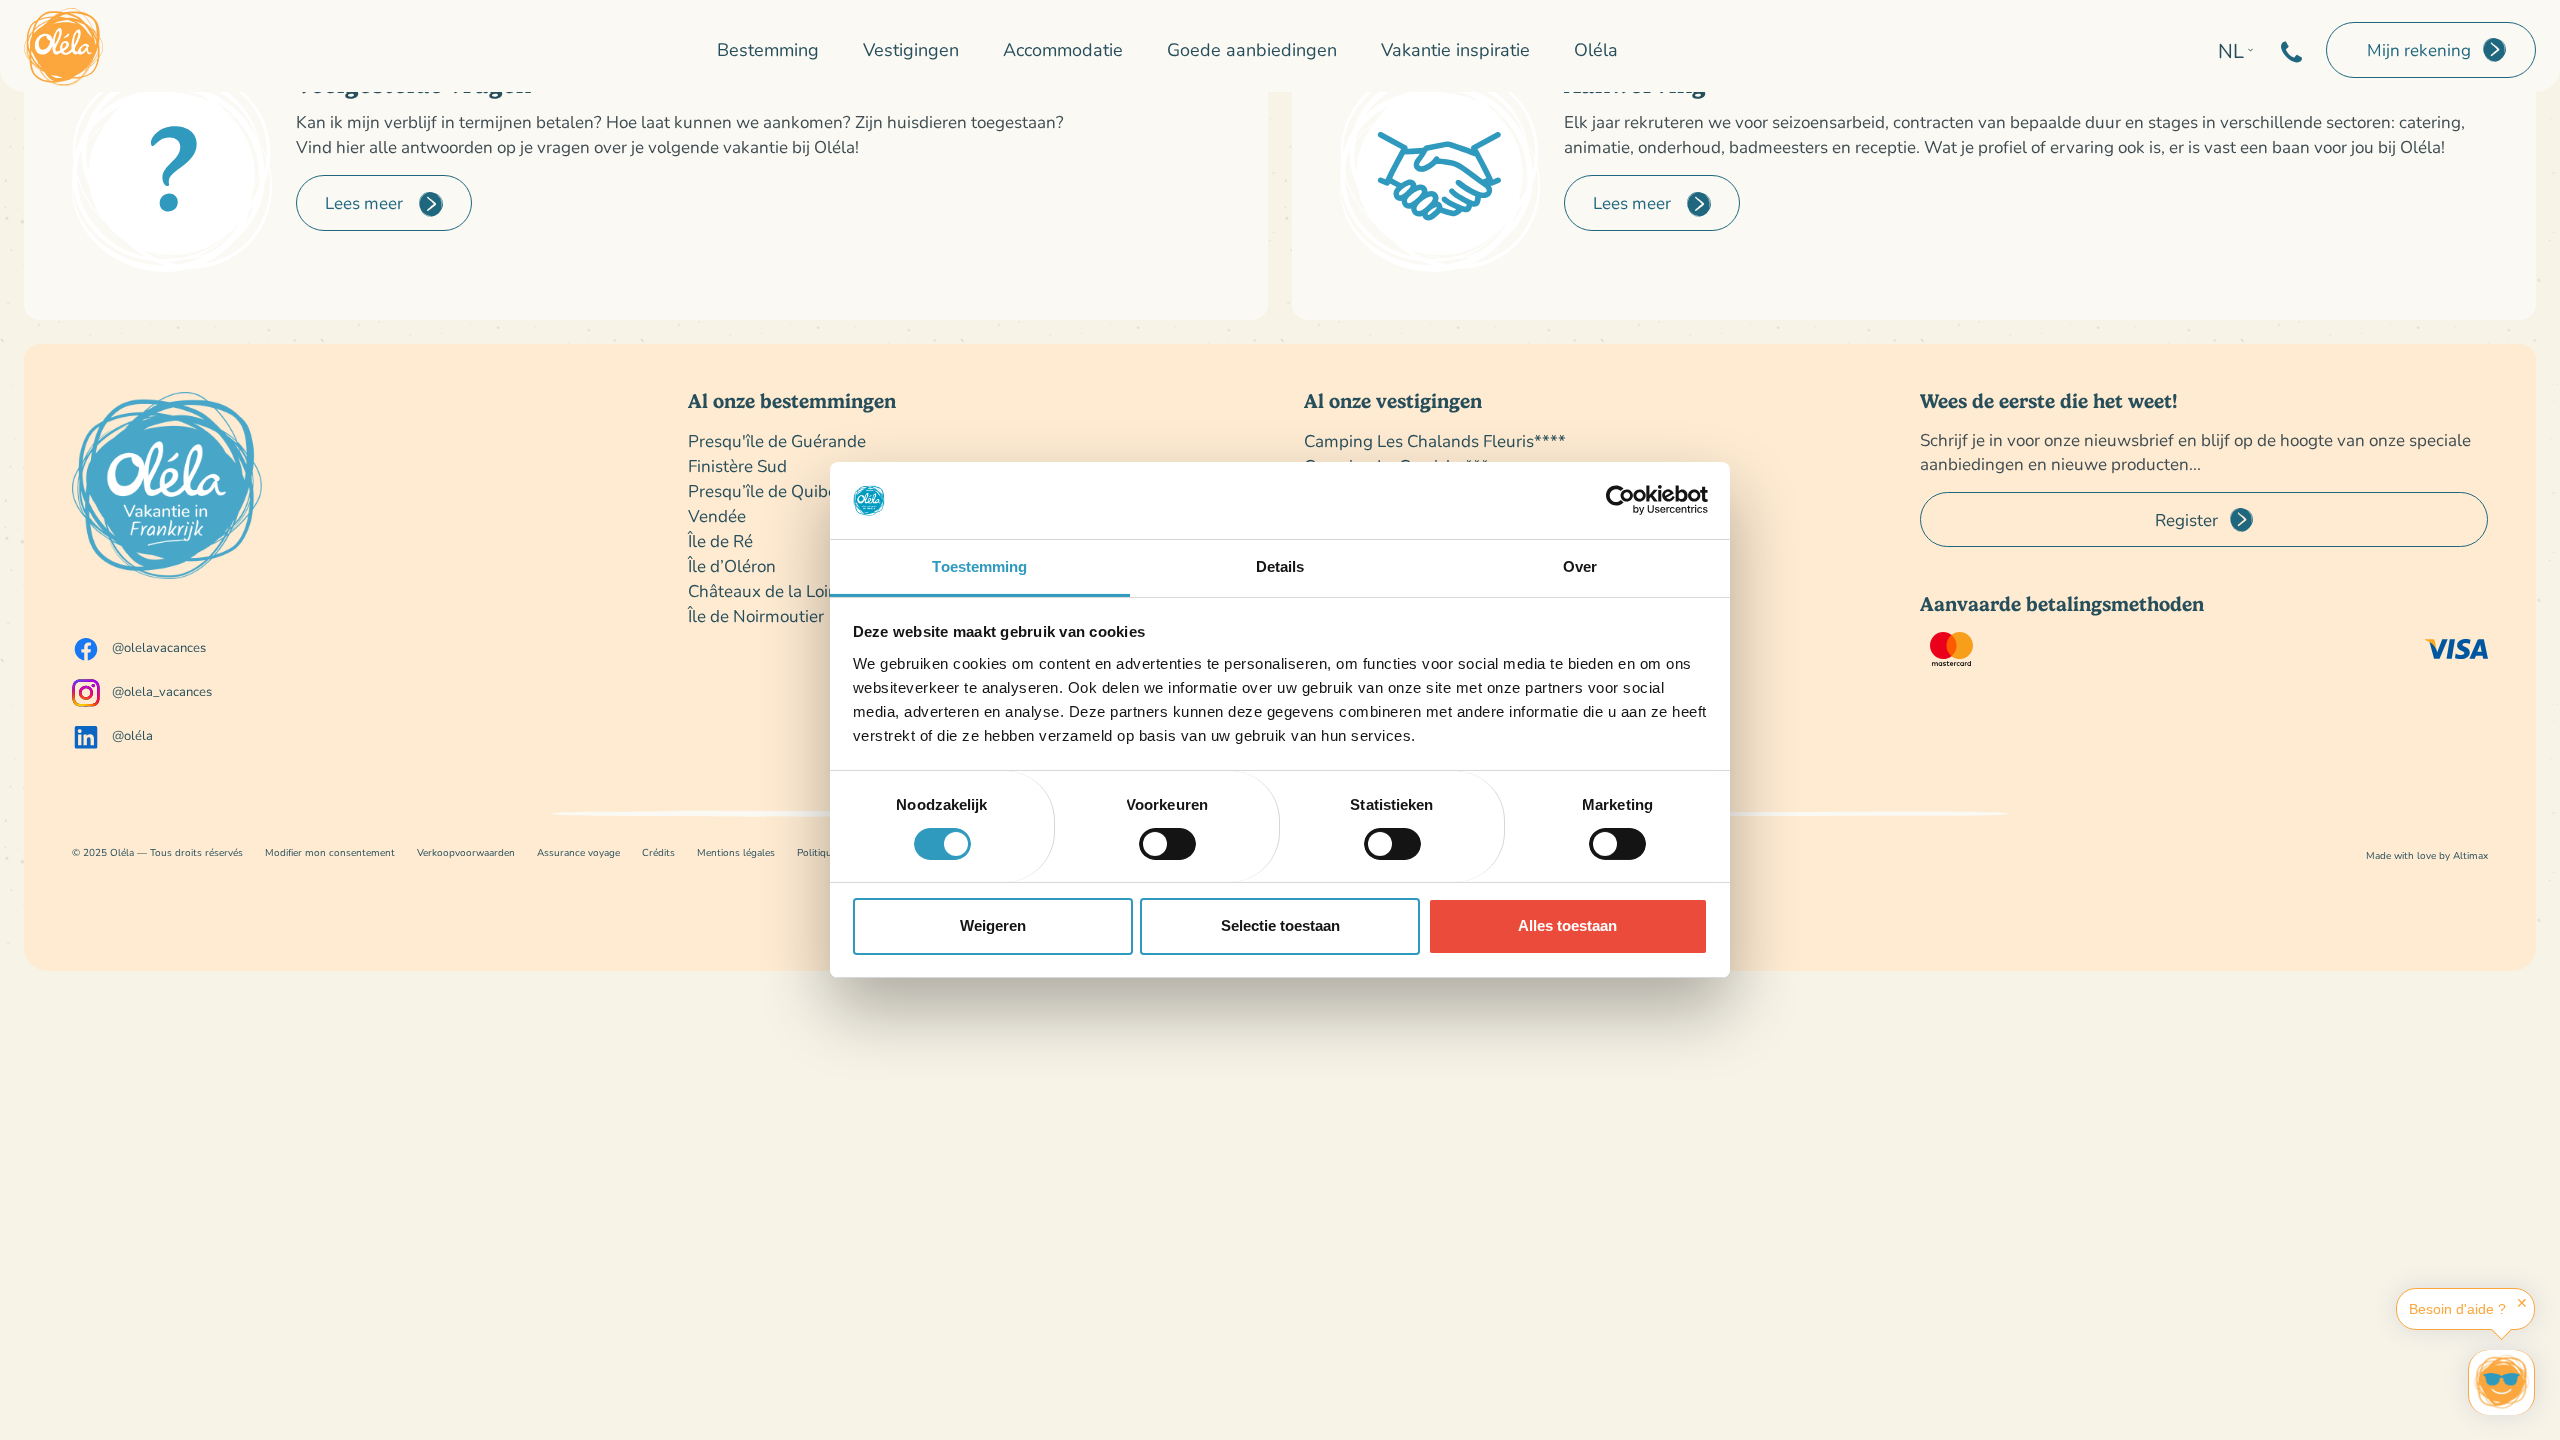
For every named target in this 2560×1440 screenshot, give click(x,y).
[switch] (1167, 844)
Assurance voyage (578, 852)
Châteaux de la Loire (765, 590)
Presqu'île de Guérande (777, 440)
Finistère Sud (737, 465)
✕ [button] (2522, 1303)
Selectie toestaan (1280, 925)
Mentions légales (736, 852)
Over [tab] (1580, 566)
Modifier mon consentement (330, 852)
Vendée (717, 515)
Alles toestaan (1567, 925)
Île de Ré (720, 540)
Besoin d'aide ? (2457, 1309)
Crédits (658, 852)
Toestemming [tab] (979, 566)
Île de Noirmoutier (756, 615)
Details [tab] (1280, 566)
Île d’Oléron (732, 565)
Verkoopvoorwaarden (466, 852)
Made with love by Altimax (2427, 855)
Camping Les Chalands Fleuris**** (1435, 440)
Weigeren (993, 925)
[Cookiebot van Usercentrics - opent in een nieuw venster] (1620, 500)
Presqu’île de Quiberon (775, 490)
